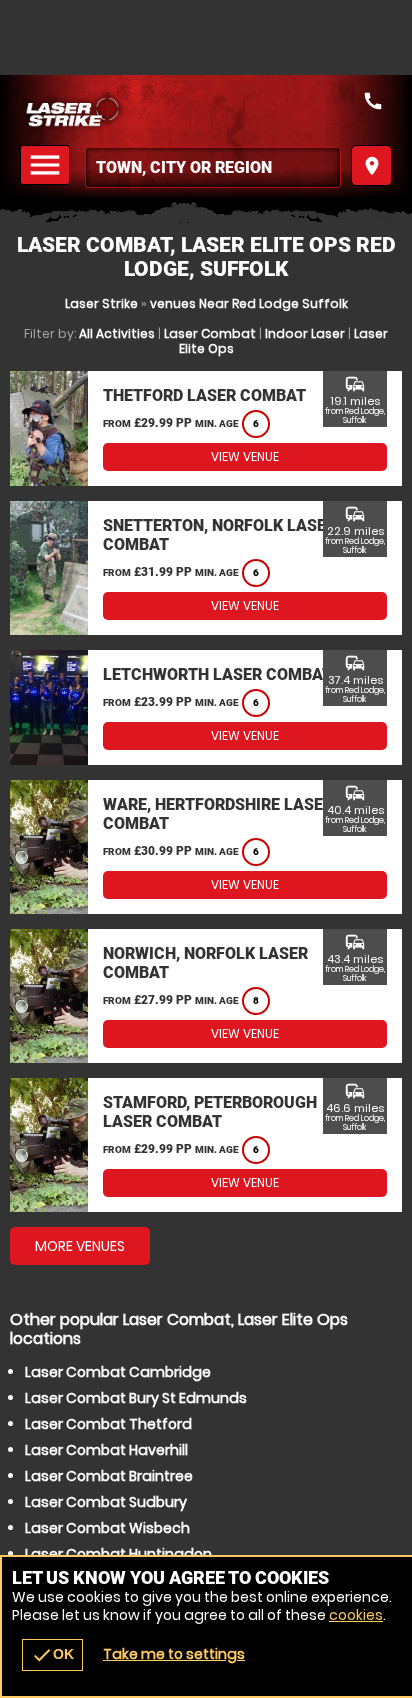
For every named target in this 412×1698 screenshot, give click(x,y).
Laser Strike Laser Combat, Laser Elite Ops (206, 110)
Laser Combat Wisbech (107, 1528)
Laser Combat (210, 333)
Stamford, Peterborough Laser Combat (210, 1112)
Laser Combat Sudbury (106, 1502)
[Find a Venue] (213, 167)
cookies (356, 1615)
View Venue (245, 456)
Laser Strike (101, 303)
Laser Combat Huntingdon (118, 1554)
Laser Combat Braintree (109, 1476)
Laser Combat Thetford (108, 1424)
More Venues (80, 1246)
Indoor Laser (305, 333)
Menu (48, 165)
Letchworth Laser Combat (217, 674)
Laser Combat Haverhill (106, 1450)
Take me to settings (174, 1654)
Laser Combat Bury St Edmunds (136, 1398)
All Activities (117, 333)
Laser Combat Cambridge (118, 1372)
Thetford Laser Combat (204, 395)
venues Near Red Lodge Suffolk (249, 303)
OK (52, 1655)
